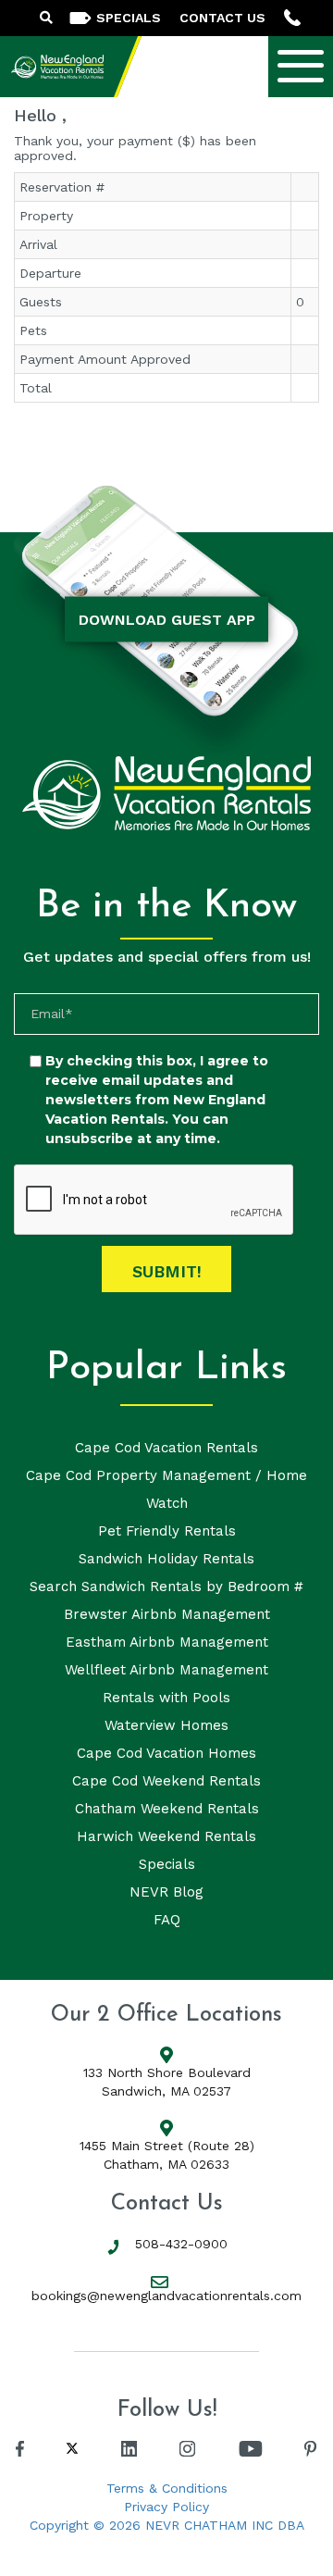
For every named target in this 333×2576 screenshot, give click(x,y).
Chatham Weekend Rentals (167, 1809)
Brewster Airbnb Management (167, 1614)
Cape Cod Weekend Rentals (166, 1781)
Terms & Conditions (167, 2488)
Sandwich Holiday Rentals (166, 1559)
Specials (167, 1864)
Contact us (222, 18)
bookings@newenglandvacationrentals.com (166, 2296)
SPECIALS (129, 18)
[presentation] (154, 1201)
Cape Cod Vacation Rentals (166, 1448)
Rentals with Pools (166, 1698)
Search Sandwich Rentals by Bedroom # (166, 1587)
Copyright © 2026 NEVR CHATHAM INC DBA (167, 2525)
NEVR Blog (166, 1892)
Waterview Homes (166, 1725)
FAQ (167, 1920)
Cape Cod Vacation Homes (166, 1753)
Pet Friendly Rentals (167, 1531)
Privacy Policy (166, 2507)
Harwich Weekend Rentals (166, 1836)
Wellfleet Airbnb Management (166, 1670)
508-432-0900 (181, 2244)
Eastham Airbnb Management (167, 1642)
